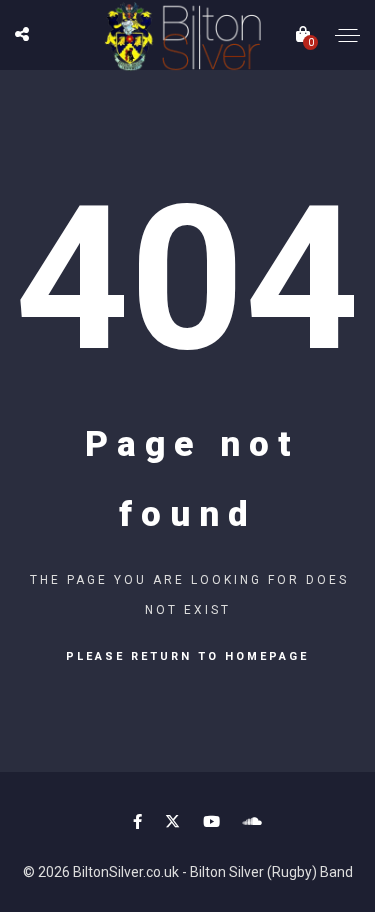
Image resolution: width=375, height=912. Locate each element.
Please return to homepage (187, 656)
